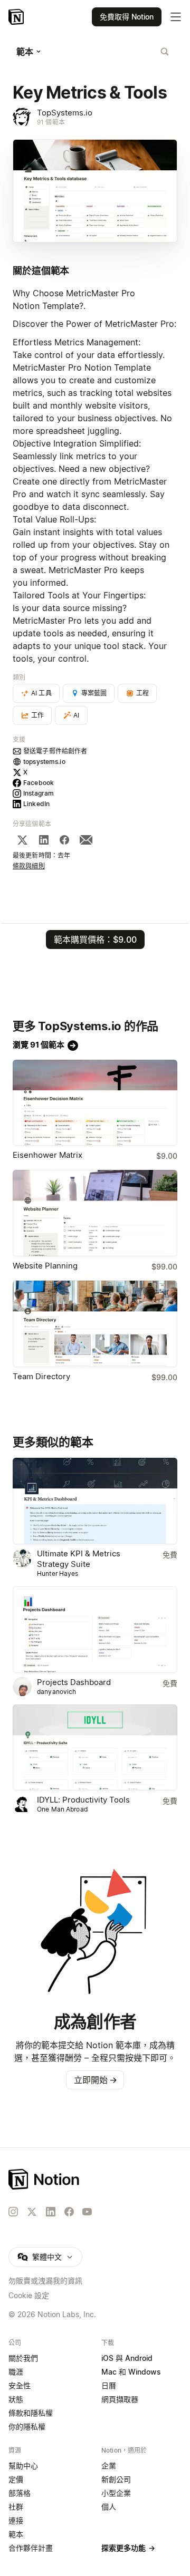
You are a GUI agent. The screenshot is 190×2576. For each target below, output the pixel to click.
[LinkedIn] (44, 840)
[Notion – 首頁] (17, 17)
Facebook (39, 783)
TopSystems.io (65, 113)
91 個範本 (51, 122)
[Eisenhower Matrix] (95, 1103)
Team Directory (41, 1376)
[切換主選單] (176, 17)
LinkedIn (36, 804)
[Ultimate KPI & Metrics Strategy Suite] (95, 1501)
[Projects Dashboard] (95, 1630)
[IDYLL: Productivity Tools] (95, 1748)
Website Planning (45, 1266)
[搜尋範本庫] (165, 52)
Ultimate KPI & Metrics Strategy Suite (79, 1559)
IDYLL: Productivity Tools (83, 1800)
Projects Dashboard (74, 1682)
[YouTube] (87, 2212)
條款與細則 (29, 866)
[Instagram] (13, 2212)
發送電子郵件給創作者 (55, 751)
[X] (22, 840)
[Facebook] (64, 840)
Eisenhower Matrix (47, 1155)
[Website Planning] (95, 1213)
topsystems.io (44, 762)
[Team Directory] (95, 1324)
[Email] (86, 840)
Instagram (39, 793)
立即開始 (96, 2080)
